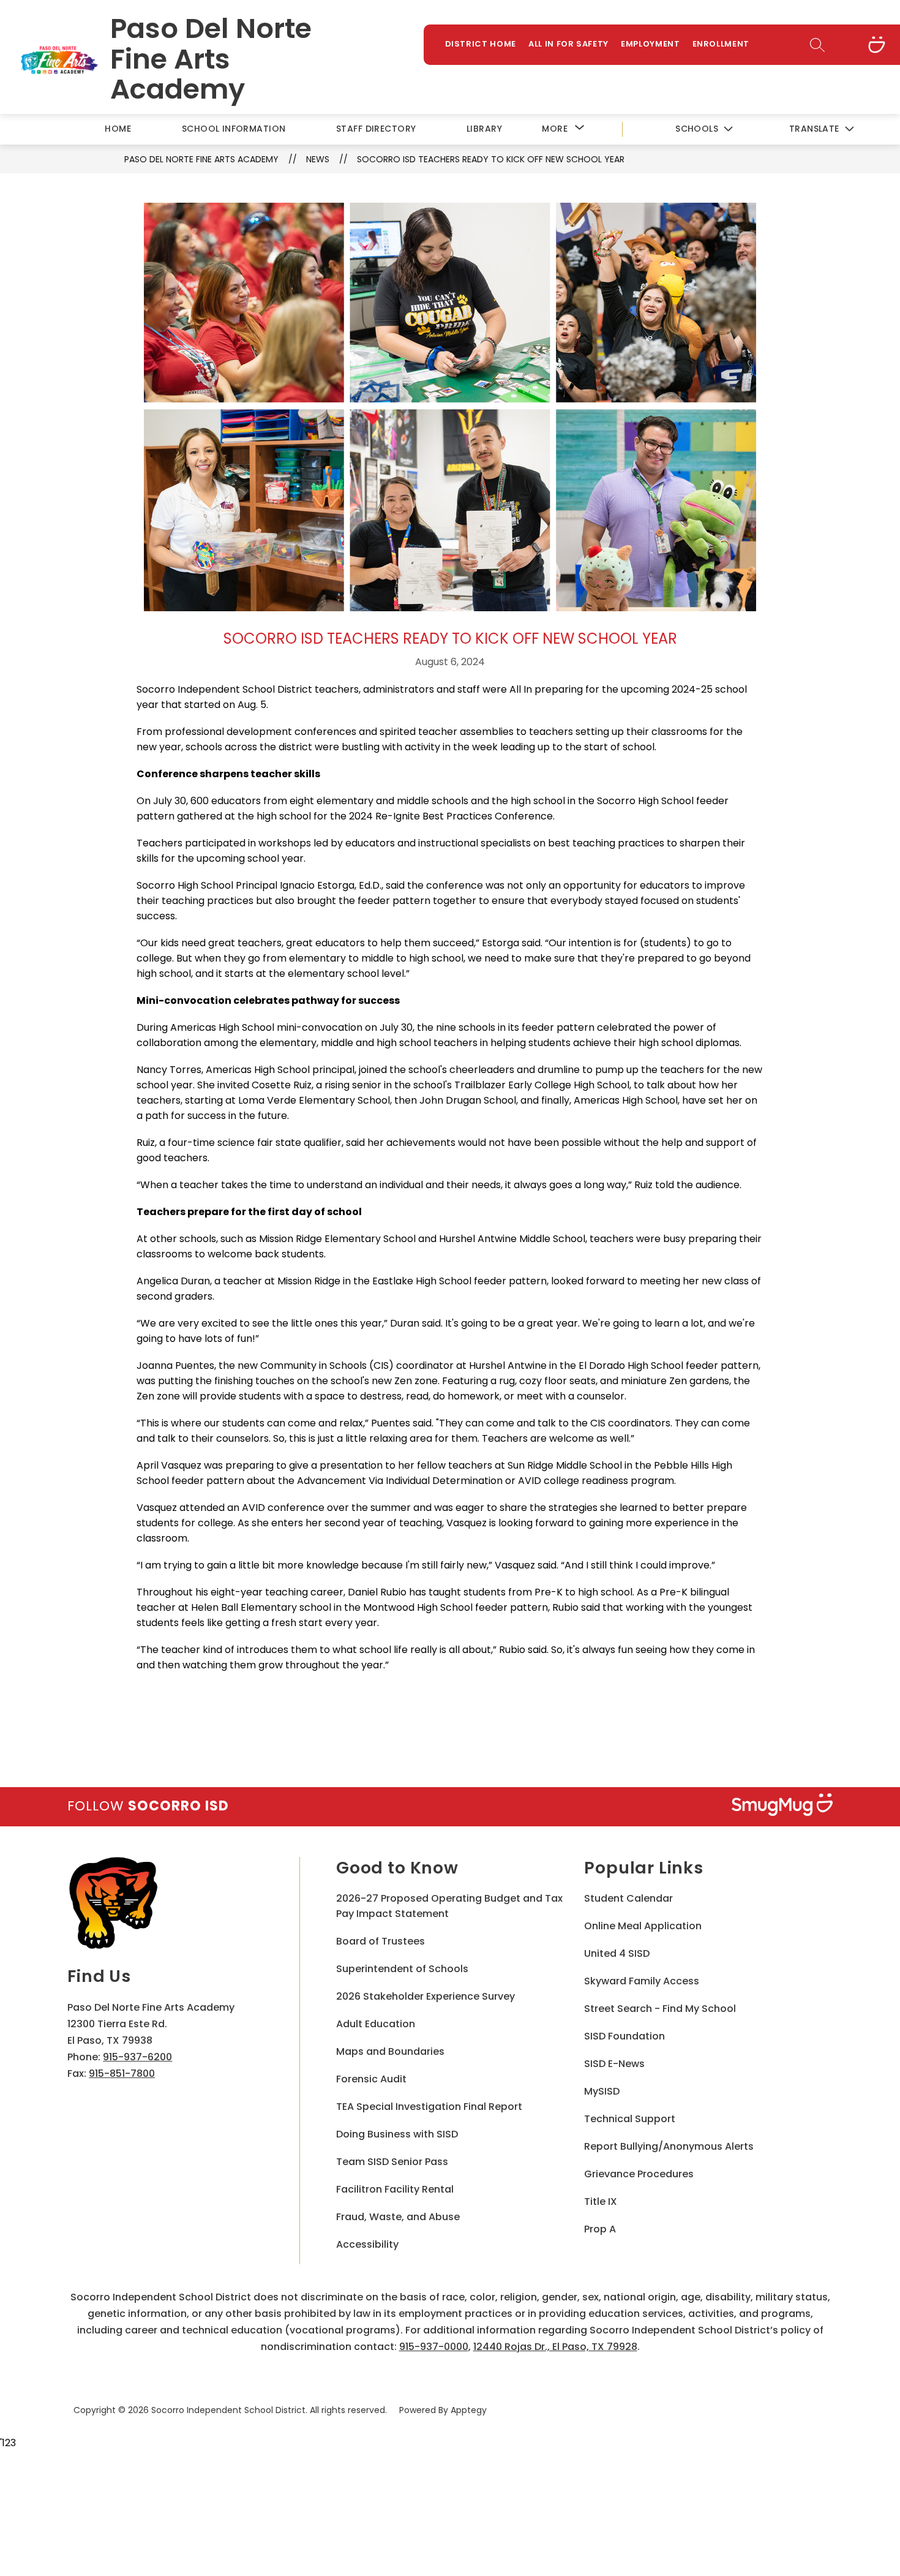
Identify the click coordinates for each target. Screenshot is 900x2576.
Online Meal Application (643, 1926)
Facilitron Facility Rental (395, 2189)
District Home (481, 44)
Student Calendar (628, 1898)
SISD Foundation (624, 2036)
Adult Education (376, 2024)
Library (484, 129)
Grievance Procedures (639, 2174)
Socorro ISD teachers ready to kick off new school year (491, 159)
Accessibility (367, 2244)
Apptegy (469, 2410)
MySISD (602, 2091)
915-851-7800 (122, 2073)
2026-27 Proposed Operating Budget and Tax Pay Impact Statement (449, 1906)
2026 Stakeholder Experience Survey (426, 1996)
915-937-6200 (137, 2057)
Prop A (600, 2229)
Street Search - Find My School (660, 2009)
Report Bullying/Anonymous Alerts (669, 2146)
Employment (651, 44)
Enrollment (721, 44)
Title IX (601, 2201)
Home (118, 129)
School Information (234, 129)
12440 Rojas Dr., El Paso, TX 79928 (555, 2347)
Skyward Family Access (642, 1981)
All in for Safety (568, 44)
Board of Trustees (381, 1941)
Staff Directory (376, 129)
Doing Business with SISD (397, 2134)
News (318, 159)
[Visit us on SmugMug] (877, 45)
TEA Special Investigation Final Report (429, 2107)
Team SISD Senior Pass (392, 2162)
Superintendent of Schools (402, 1969)
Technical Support (630, 2119)
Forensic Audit (371, 2079)
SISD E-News (614, 2064)
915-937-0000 (434, 2347)
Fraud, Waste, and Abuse (398, 2217)
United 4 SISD (617, 1953)
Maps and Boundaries (390, 2051)
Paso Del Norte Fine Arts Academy (201, 159)
